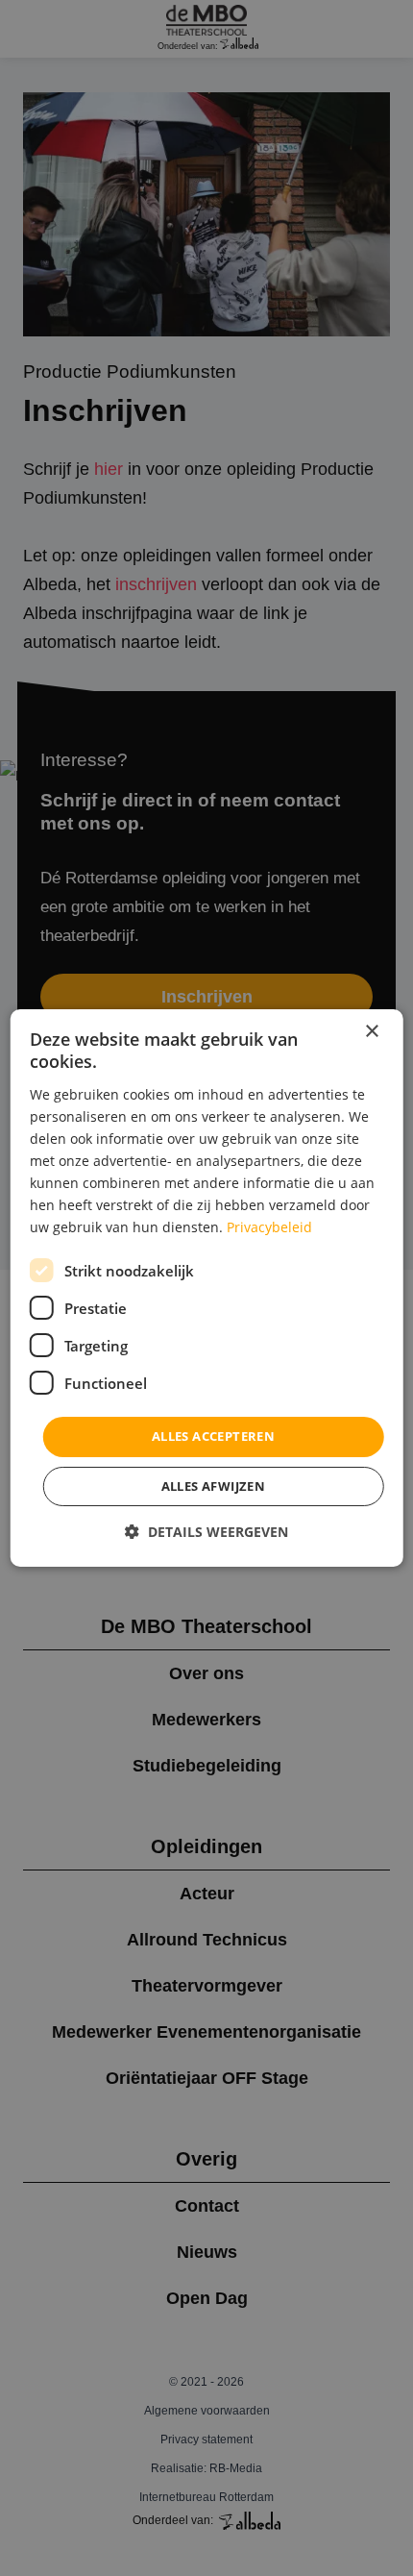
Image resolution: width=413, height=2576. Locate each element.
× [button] (371, 1032)
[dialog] (207, 1288)
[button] (206, 1532)
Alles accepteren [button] (213, 1436)
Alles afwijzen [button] (214, 1486)
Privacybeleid (269, 1227)
